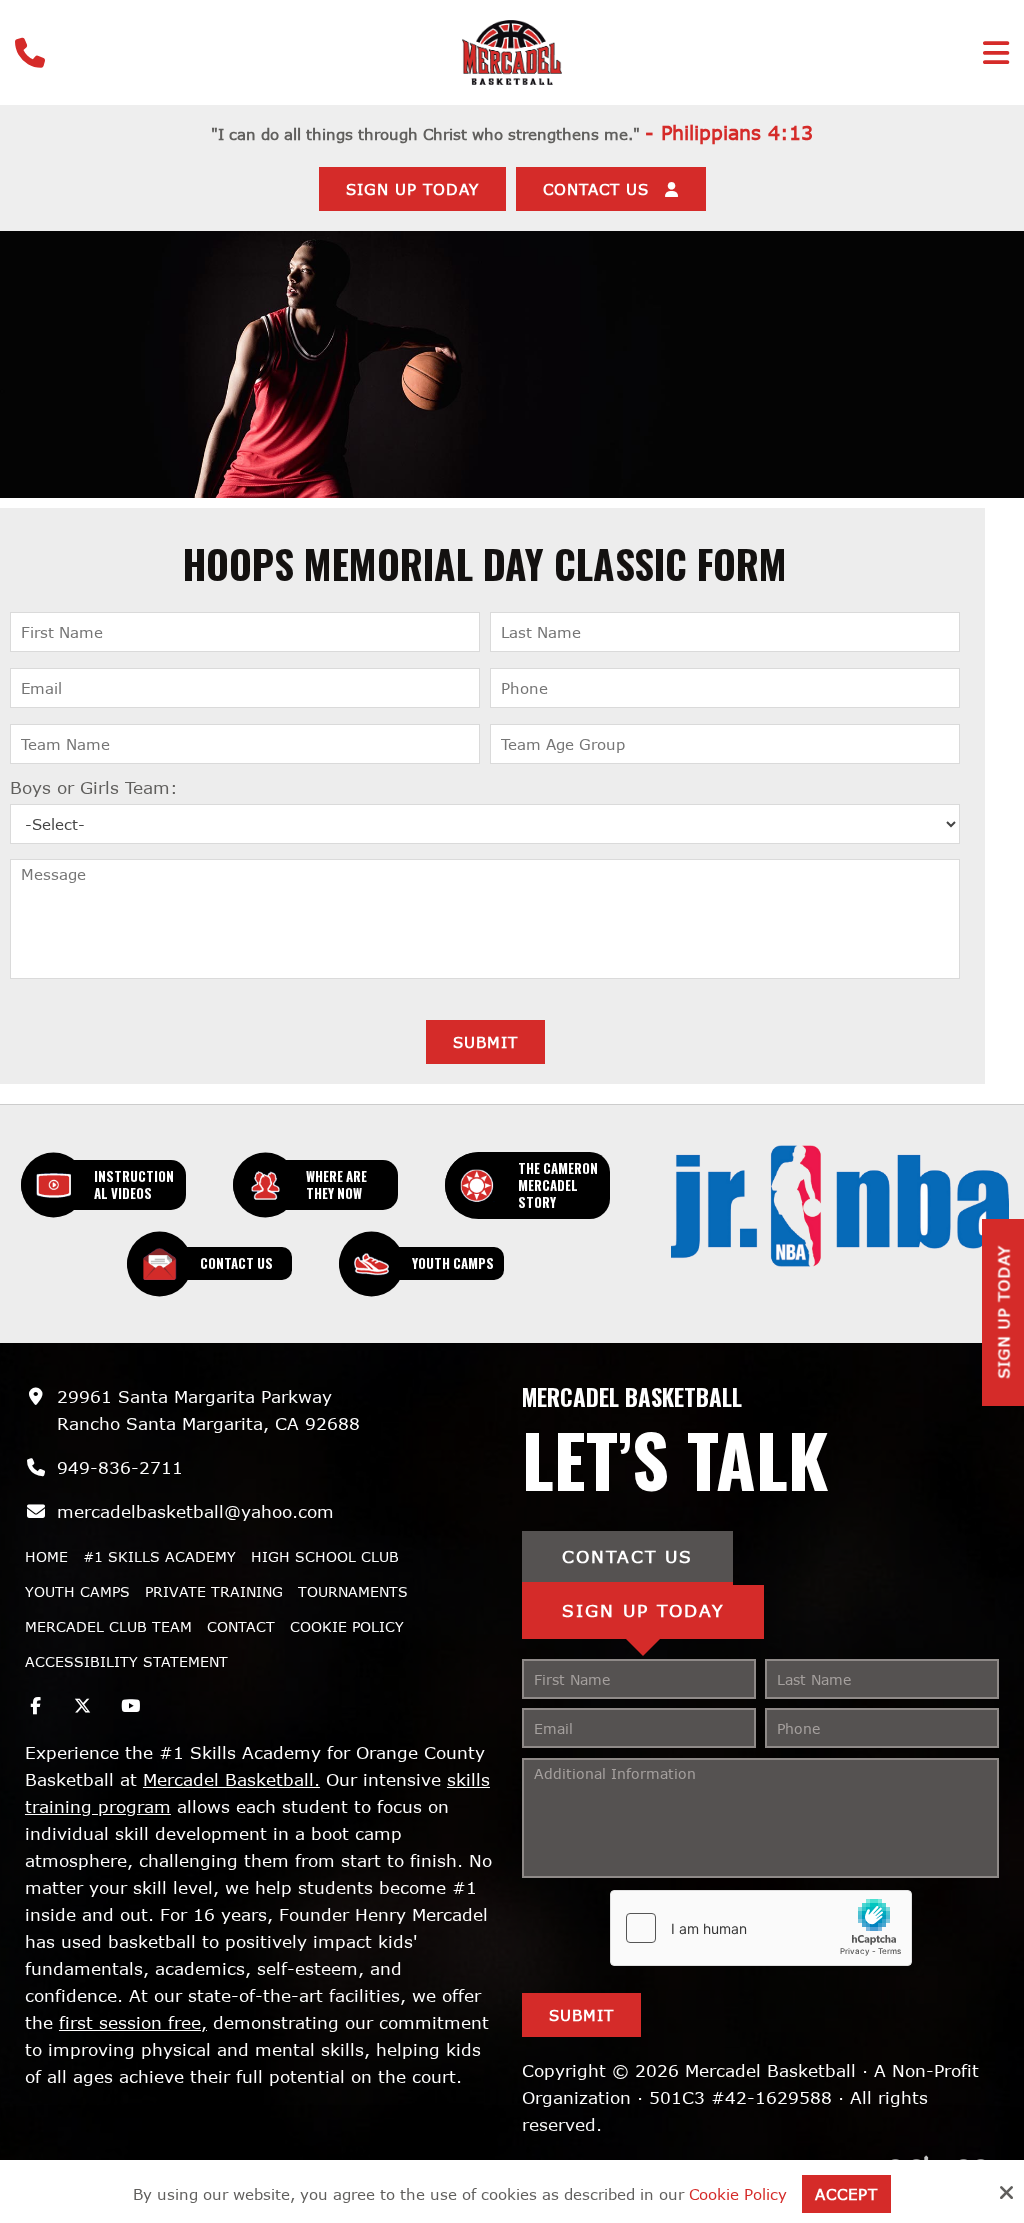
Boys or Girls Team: (94, 787)
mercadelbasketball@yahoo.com (195, 1511)
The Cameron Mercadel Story (558, 1185)
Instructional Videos (134, 1184)
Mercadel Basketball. (231, 1779)
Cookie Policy (738, 2194)
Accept (846, 2194)
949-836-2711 (120, 1467)
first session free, (133, 2022)
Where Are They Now (336, 1184)
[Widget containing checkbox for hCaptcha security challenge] (761, 1928)
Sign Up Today (412, 189)
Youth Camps (453, 1263)
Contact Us (236, 1263)
